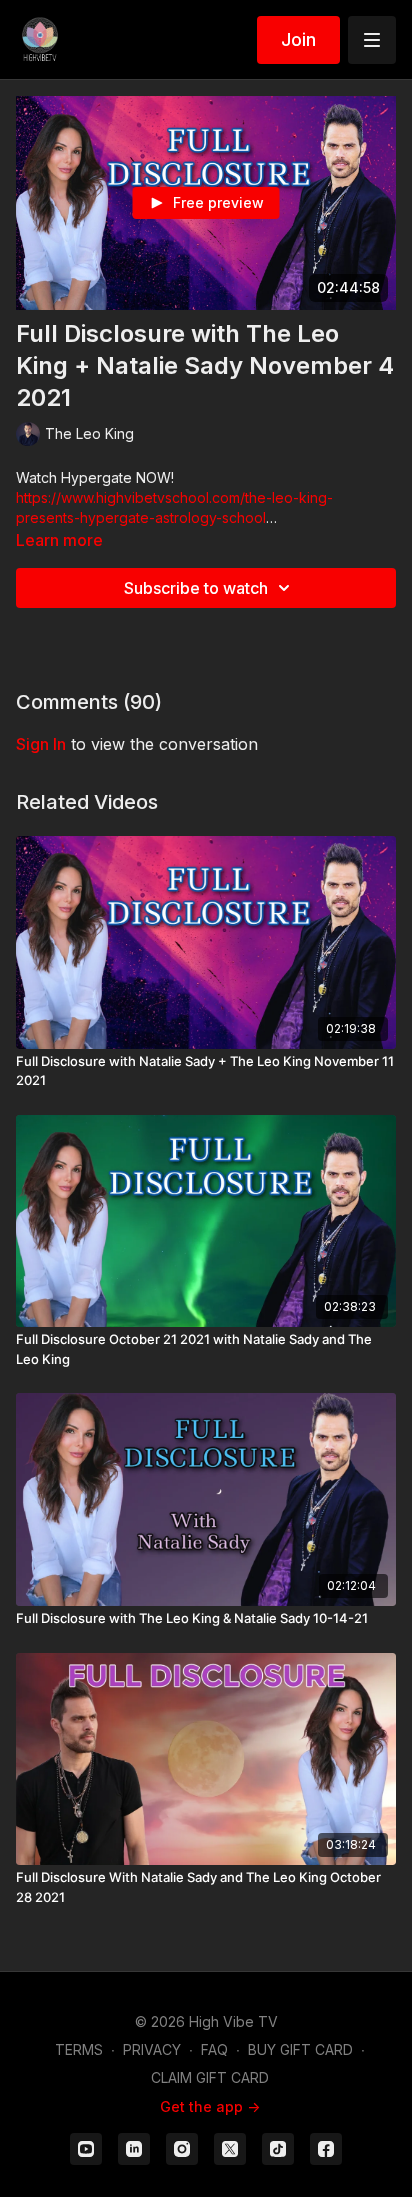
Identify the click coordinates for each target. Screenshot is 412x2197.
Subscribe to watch (196, 588)
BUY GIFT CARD (300, 2049)
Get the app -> (210, 2106)
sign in (41, 744)
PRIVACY (152, 2049)
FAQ (214, 2049)
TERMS (79, 2049)
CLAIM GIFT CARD (210, 2077)
